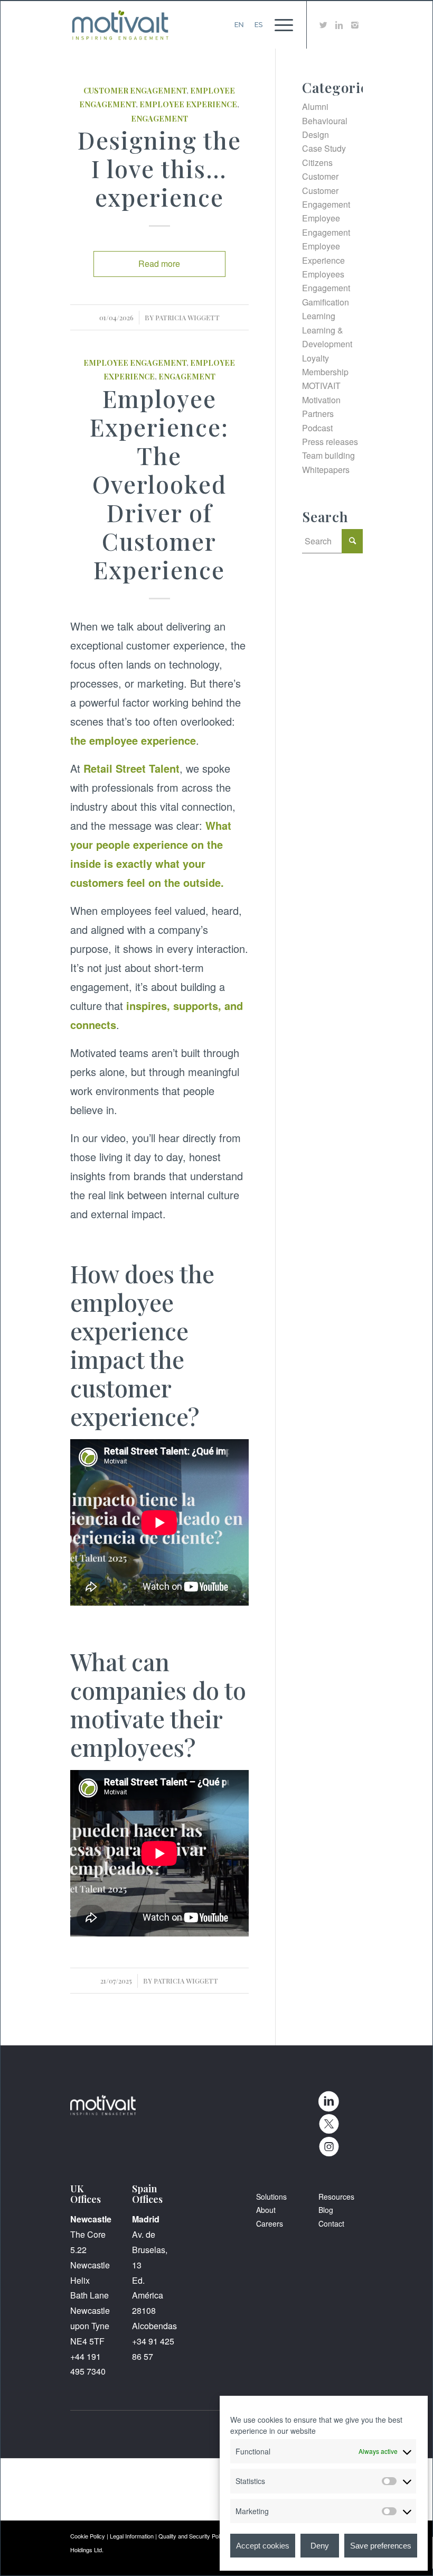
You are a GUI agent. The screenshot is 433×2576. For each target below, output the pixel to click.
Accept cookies (263, 2546)
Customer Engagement (135, 90)
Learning (319, 316)
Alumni (315, 106)
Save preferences (381, 2546)
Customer (320, 176)
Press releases (330, 442)
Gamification (326, 302)
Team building (328, 455)
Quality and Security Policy (193, 2536)
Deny (320, 2546)
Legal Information (132, 2536)
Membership (325, 372)
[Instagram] (355, 25)
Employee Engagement (135, 363)
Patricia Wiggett (187, 317)
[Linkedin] (339, 25)
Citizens (317, 163)
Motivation (321, 400)
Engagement (159, 118)
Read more (159, 263)
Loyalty (316, 358)
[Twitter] (323, 25)
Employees (323, 274)
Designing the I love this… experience (159, 168)
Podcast (317, 428)
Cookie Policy (88, 2536)
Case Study (324, 148)
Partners (318, 414)
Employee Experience (188, 104)
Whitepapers (326, 470)
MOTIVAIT (321, 386)
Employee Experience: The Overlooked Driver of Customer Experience (159, 484)
